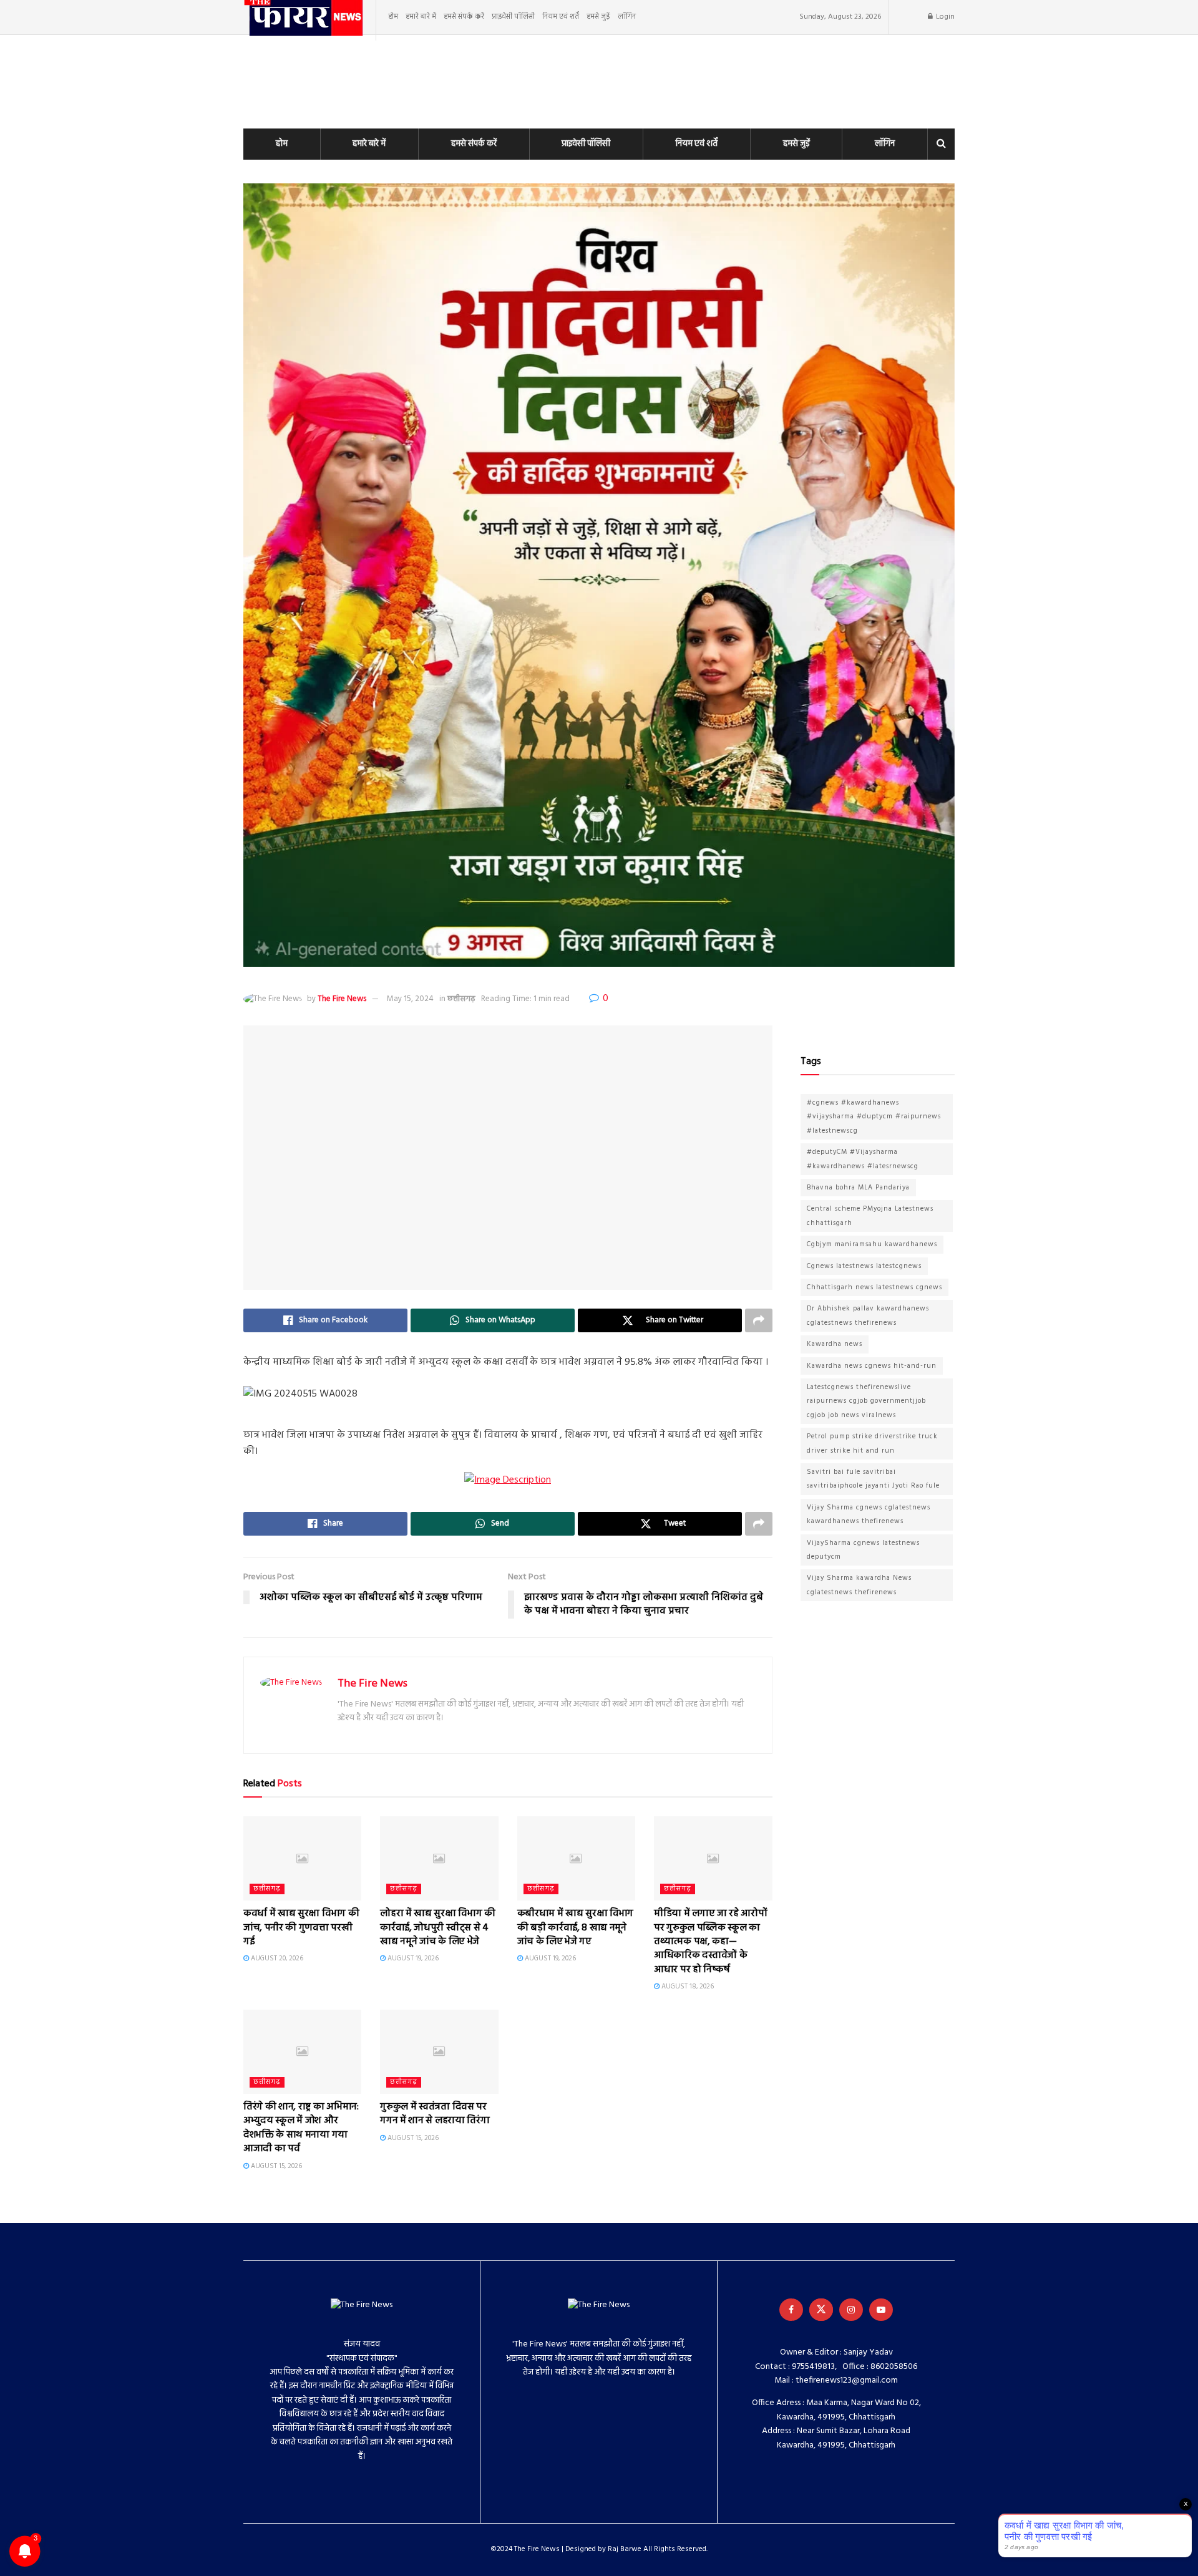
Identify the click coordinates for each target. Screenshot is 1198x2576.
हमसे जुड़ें (598, 17)
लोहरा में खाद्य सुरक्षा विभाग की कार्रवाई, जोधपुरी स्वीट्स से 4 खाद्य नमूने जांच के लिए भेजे (437, 1928)
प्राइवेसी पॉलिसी (513, 17)
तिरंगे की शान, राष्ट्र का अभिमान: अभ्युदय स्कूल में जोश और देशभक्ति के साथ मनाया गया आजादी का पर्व (301, 2128)
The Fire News (342, 999)
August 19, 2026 (412, 1959)
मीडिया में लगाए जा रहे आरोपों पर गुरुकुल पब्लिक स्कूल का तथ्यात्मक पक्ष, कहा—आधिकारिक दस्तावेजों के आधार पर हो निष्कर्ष (710, 1942)
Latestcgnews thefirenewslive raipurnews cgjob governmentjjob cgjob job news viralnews (866, 1401)
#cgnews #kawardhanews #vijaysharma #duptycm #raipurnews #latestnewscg (874, 1117)
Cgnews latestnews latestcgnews (864, 1266)
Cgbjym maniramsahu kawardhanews (872, 1244)
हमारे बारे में (421, 17)
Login (944, 17)
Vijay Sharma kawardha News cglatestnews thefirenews (859, 1585)
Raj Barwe (625, 2549)
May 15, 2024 (410, 999)
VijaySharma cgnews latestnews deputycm (863, 1550)
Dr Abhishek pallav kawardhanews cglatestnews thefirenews (868, 1315)
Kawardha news (835, 1344)
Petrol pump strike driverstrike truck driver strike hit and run (872, 1443)
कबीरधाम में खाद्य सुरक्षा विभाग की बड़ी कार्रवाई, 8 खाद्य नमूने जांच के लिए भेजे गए (575, 1928)
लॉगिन (627, 17)
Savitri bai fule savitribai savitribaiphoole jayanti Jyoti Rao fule (873, 1479)
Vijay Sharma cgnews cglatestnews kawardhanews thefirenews (869, 1514)
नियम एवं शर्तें (561, 17)
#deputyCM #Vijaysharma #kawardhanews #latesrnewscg (863, 1159)
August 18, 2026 (687, 1987)
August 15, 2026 (275, 2166)
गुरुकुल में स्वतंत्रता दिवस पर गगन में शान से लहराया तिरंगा (435, 2114)
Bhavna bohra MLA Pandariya (858, 1188)
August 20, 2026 (276, 1959)
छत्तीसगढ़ (461, 999)
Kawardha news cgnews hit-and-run (872, 1366)
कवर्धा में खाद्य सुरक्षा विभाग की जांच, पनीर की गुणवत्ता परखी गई (301, 1928)
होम (393, 17)
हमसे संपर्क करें (464, 17)
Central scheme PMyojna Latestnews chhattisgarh (870, 1216)
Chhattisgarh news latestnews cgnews (874, 1287)
